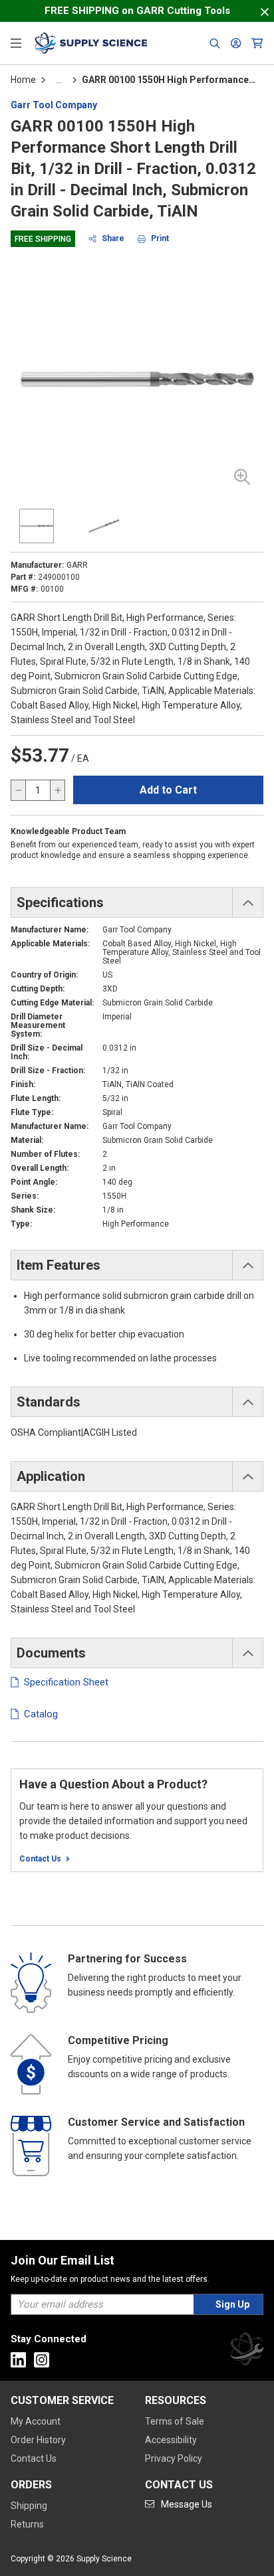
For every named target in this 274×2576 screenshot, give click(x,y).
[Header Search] (215, 43)
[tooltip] (59, 80)
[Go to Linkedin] (18, 2360)
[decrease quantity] (19, 790)
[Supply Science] (247, 2351)
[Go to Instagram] (42, 2360)
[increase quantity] (57, 790)
